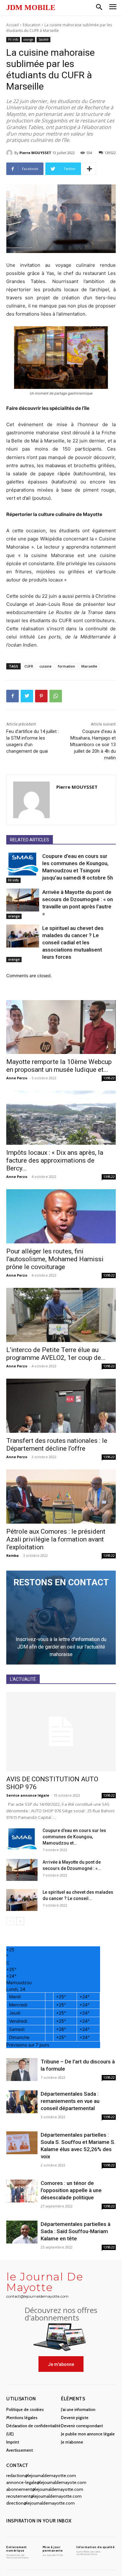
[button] (99, 8)
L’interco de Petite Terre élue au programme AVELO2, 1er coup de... (56, 1354)
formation (66, 666)
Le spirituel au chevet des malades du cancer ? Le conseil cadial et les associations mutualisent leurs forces (73, 942)
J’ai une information (78, 2409)
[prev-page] (10, 1921)
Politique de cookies (25, 2409)
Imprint (13, 2442)
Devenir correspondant (82, 2426)
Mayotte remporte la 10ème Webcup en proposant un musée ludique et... (59, 1066)
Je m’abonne (72, 2442)
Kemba (13, 1555)
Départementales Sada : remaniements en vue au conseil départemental (70, 2101)
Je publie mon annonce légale (88, 2434)
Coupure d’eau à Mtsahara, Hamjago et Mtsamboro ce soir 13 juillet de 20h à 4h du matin (93, 745)
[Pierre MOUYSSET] (10, 153)
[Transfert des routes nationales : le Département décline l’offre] (61, 1406)
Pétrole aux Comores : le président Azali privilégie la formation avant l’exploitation (56, 1539)
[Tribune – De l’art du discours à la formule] (22, 2070)
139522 (109, 1078)
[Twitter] (27, 696)
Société (43, 39)
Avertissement (20, 2450)
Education (32, 25)
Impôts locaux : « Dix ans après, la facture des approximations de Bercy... (55, 1160)
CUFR (29, 666)
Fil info (13, 39)
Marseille (89, 666)
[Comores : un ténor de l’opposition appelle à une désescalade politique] (22, 2191)
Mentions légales (22, 2418)
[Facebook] (13, 696)
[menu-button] (113, 8)
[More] (89, 169)
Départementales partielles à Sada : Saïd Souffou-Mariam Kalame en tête (76, 2231)
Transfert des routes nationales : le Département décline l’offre (57, 1445)
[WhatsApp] (56, 696)
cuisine (46, 666)
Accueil (13, 25)
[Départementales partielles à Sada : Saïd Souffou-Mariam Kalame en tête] (22, 2232)
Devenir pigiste (75, 2418)
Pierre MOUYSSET (35, 153)
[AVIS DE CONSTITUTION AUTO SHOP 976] (61, 1732)
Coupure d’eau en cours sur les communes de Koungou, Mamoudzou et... (74, 1837)
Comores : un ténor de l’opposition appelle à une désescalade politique (71, 2190)
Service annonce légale (28, 1795)
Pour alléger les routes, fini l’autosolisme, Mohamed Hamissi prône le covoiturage (55, 1259)
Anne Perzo (17, 1078)
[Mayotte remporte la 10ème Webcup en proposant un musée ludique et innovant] (61, 1027)
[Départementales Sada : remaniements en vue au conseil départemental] (22, 2102)
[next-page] (20, 1921)
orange (28, 39)
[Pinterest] (41, 696)
